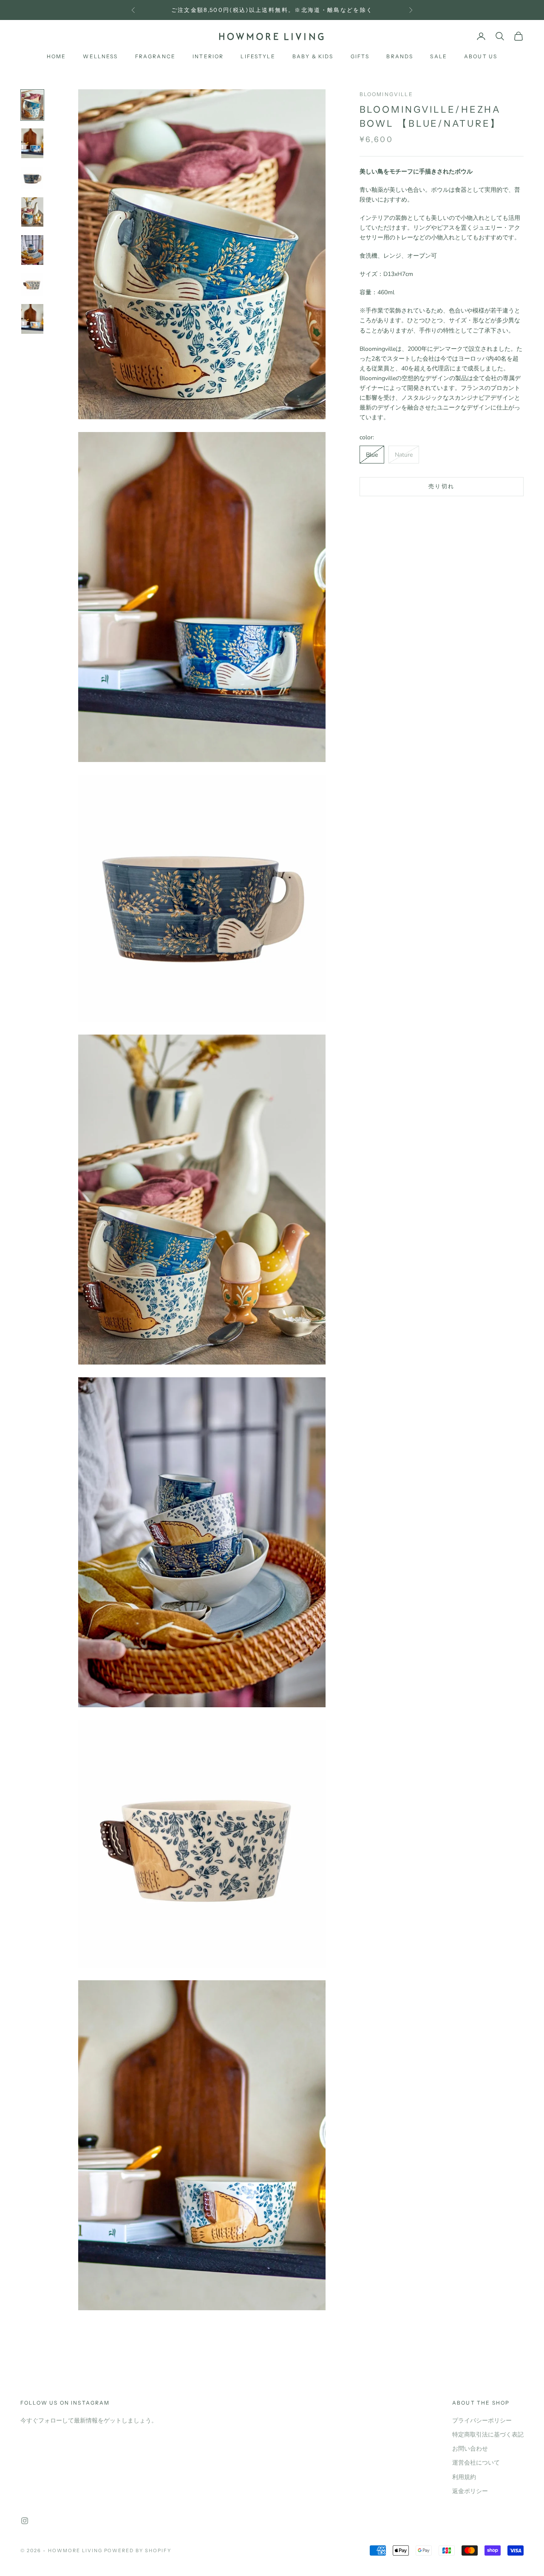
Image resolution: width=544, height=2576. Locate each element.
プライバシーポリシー (482, 2421)
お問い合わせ (470, 2449)
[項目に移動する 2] (32, 143)
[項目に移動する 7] (32, 319)
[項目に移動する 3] (32, 178)
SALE (439, 56)
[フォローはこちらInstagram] (25, 2521)
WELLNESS (100, 56)
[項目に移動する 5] (32, 250)
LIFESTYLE (258, 56)
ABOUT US (481, 56)
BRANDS (400, 56)
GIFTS (360, 56)
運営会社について (476, 2463)
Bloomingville (386, 94)
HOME (57, 56)
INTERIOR (208, 56)
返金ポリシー (470, 2491)
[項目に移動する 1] (32, 105)
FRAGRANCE (155, 56)
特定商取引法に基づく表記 (488, 2435)
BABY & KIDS (313, 56)
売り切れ (441, 486)
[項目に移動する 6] (32, 284)
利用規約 (464, 2477)
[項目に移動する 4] (32, 212)
